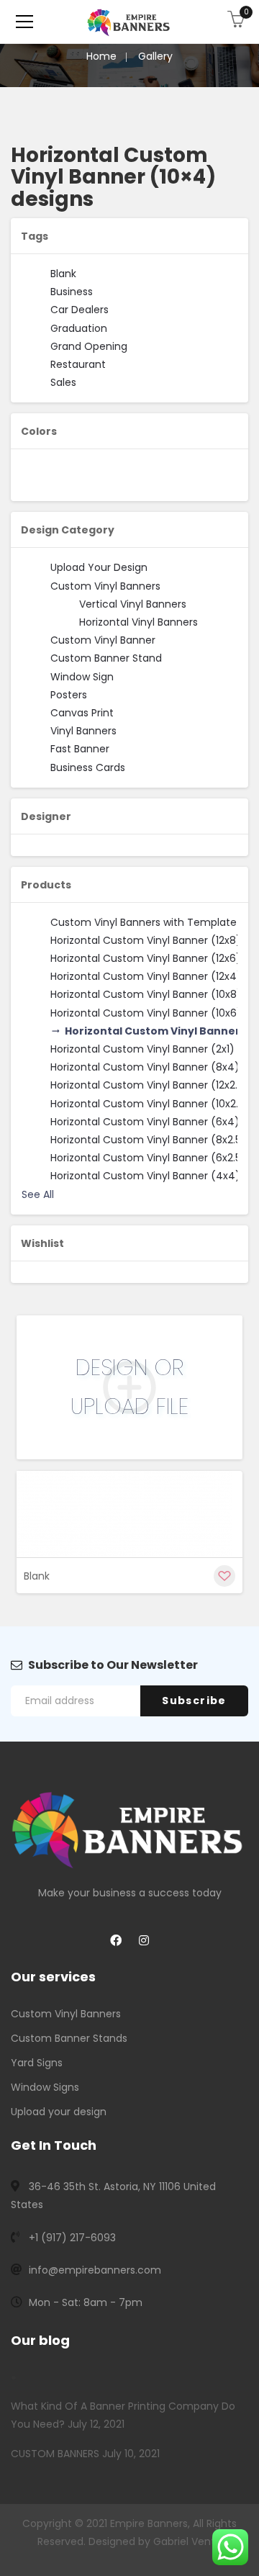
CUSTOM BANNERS (55, 2454)
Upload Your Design (99, 567)
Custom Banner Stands (69, 2038)
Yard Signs (37, 2063)
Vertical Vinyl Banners (133, 604)
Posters (69, 695)
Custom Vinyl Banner (103, 640)
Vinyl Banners (83, 731)
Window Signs (45, 2087)
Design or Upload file (129, 1387)
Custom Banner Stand (106, 658)
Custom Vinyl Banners (105, 586)
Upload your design (59, 2112)
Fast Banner (80, 749)
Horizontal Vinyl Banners (138, 622)
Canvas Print (82, 713)
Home (101, 56)
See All (38, 1194)
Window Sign (82, 677)
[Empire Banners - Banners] (129, 22)
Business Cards (88, 767)
